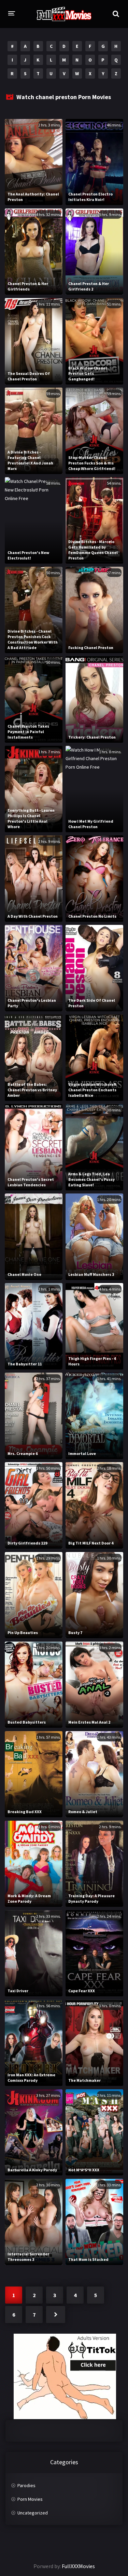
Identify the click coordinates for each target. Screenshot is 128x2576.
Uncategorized (33, 2513)
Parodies (26, 2485)
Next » (56, 2315)
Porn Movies (30, 2499)
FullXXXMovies (78, 2566)
